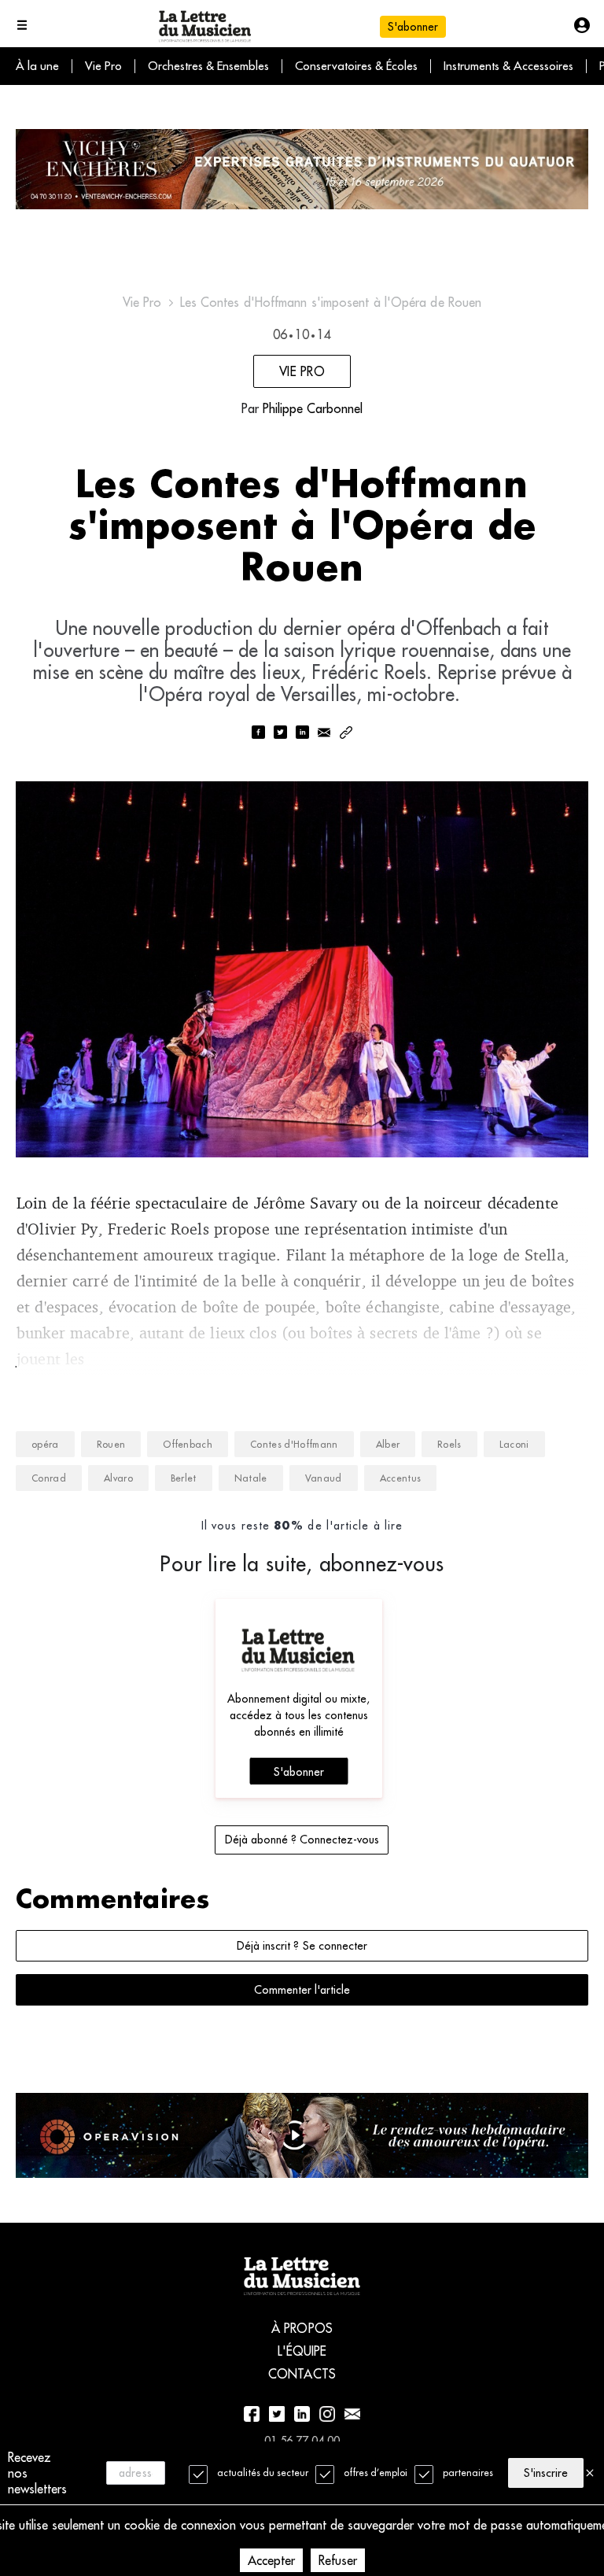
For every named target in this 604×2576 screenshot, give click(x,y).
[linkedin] (302, 734)
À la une (37, 66)
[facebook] (258, 734)
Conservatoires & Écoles (356, 66)
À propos (302, 2328)
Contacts (302, 2374)
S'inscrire (546, 2473)
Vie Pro (103, 66)
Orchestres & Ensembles (208, 66)
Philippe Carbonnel (313, 408)
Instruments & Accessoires (508, 66)
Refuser (338, 2560)
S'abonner (299, 1772)
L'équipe (302, 2351)
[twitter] (280, 734)
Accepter (271, 2560)
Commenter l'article (302, 1990)
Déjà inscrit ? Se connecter (302, 1946)
